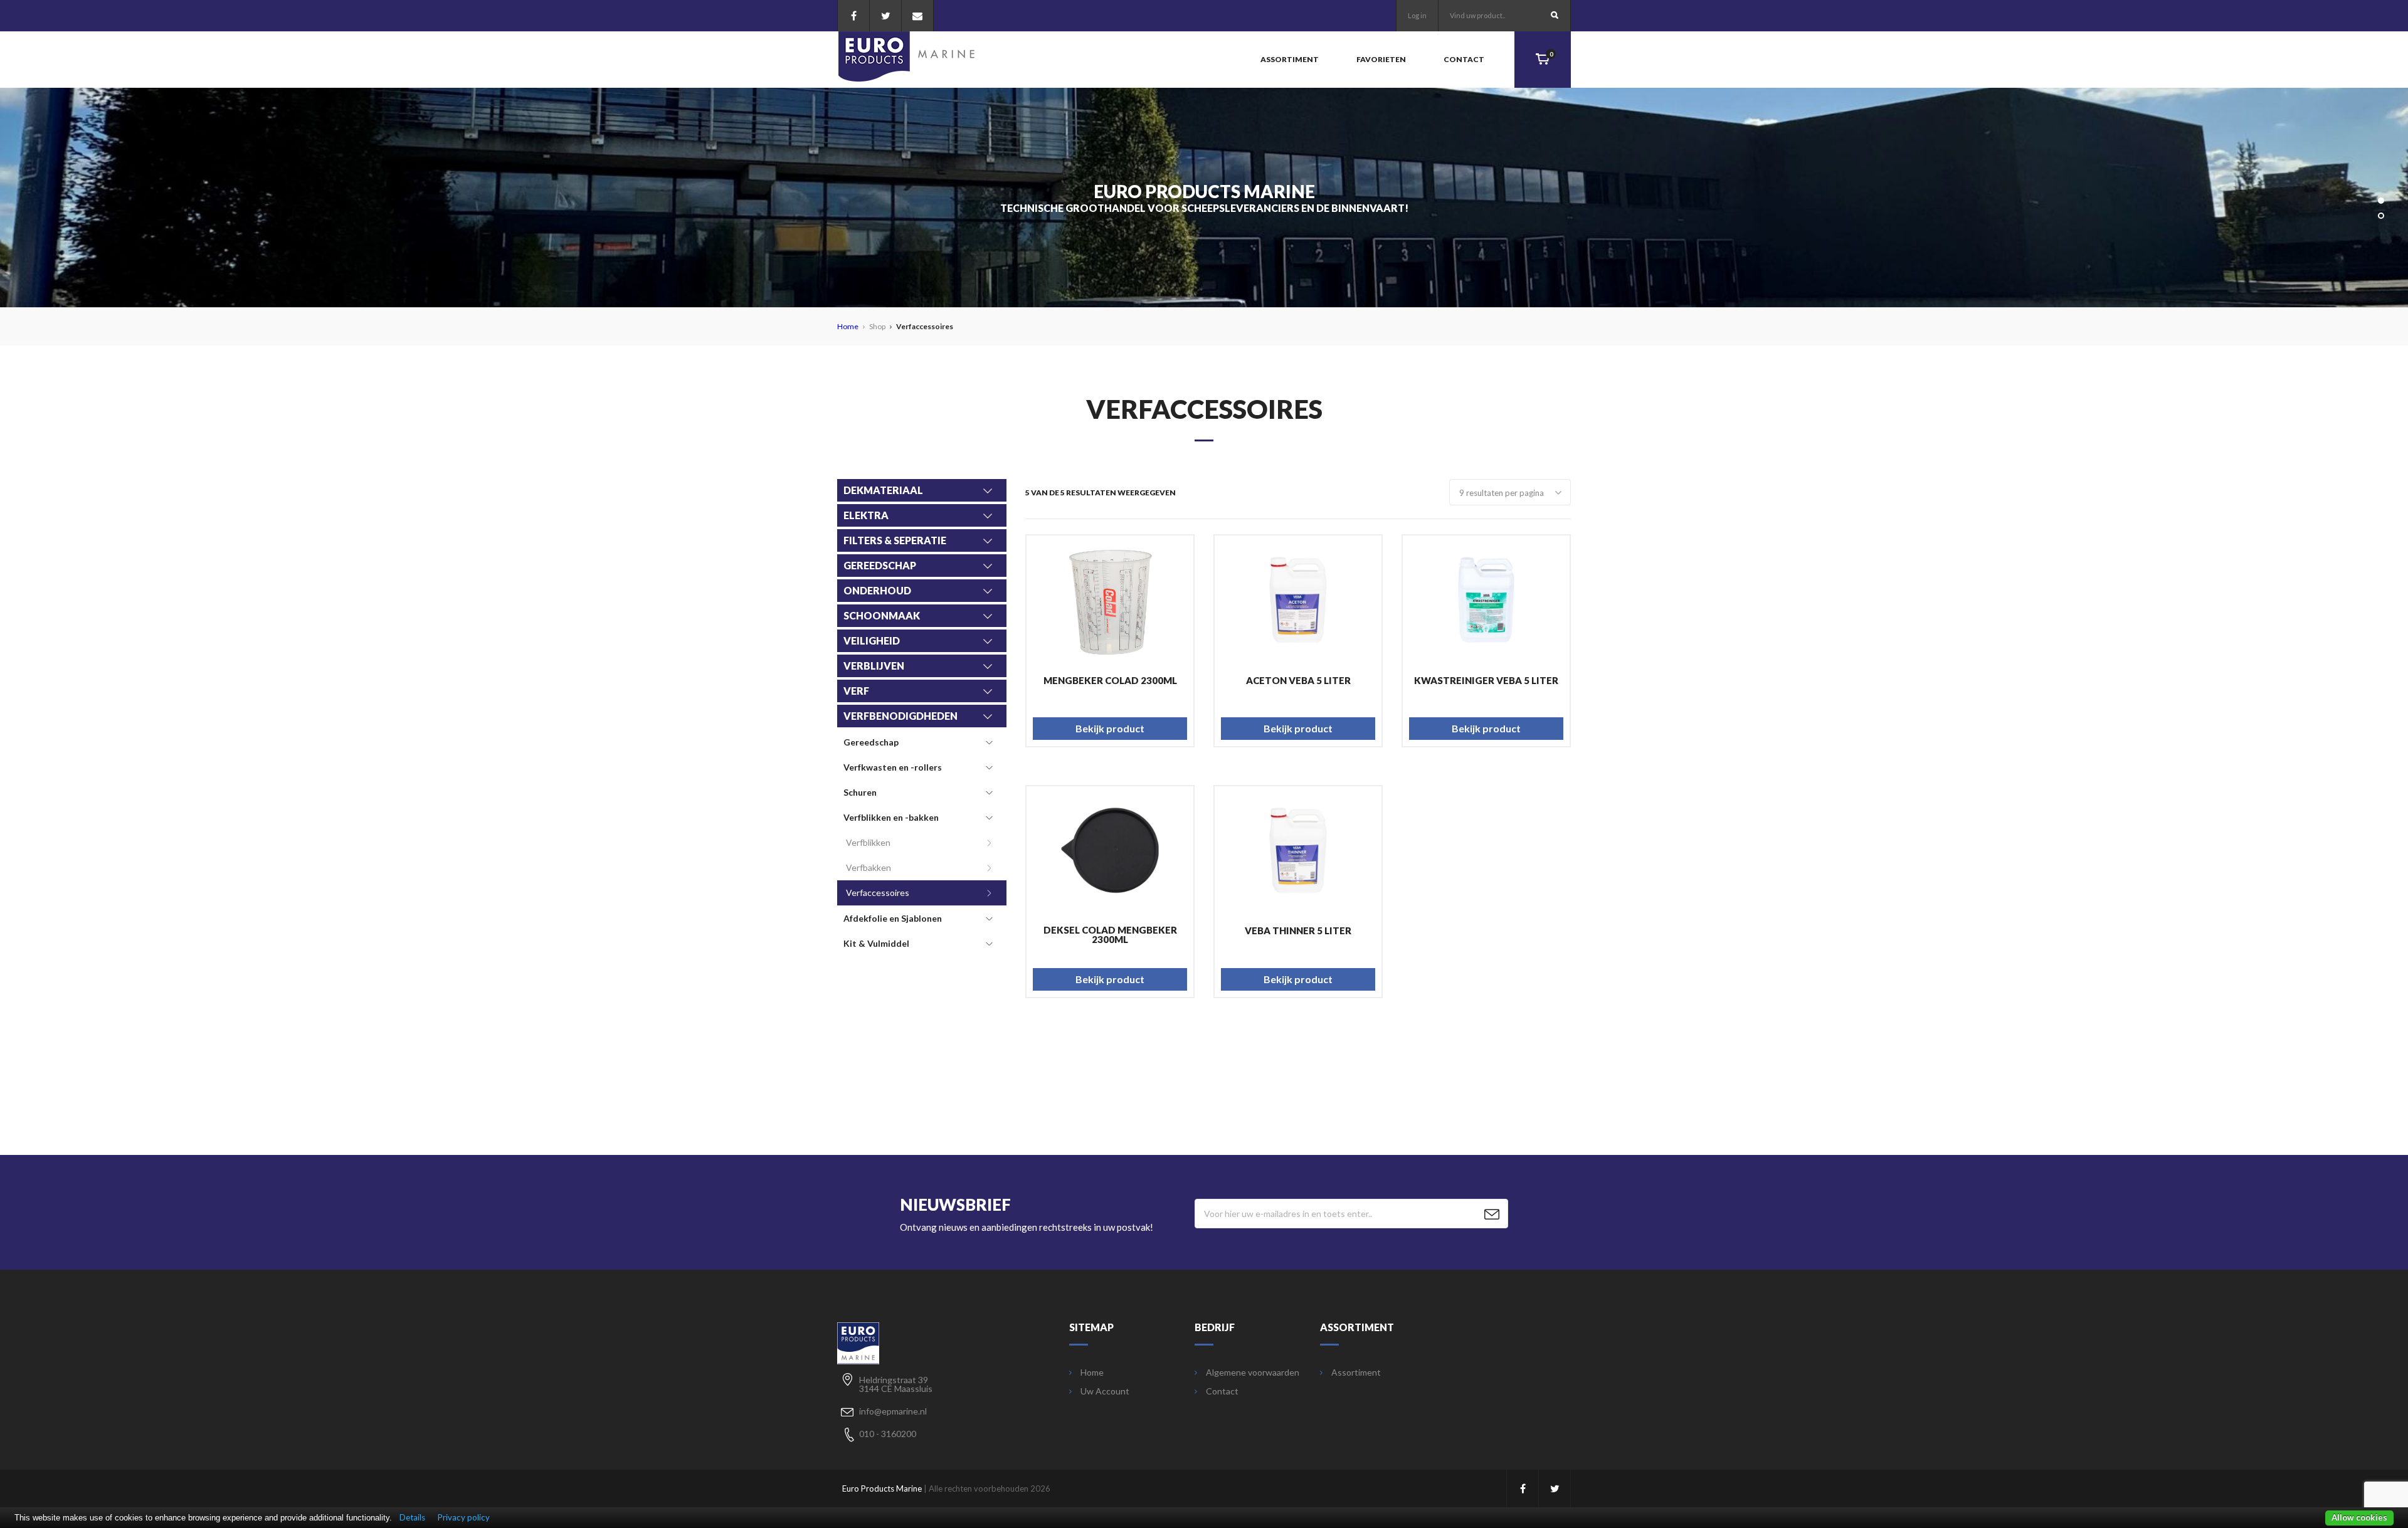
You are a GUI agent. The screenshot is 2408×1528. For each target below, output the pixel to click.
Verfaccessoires (878, 893)
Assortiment (1290, 59)
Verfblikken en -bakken (891, 817)
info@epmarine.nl (893, 1411)
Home (848, 326)
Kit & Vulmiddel (876, 943)
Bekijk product (1110, 728)
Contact (1464, 59)
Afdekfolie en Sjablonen (893, 918)
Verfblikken (868, 842)
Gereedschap (871, 742)
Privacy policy (464, 1517)
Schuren (860, 792)
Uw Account (1105, 1391)
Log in (1417, 15)
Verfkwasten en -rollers (893, 767)
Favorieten (1381, 59)
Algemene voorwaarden (1253, 1373)
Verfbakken (869, 867)
